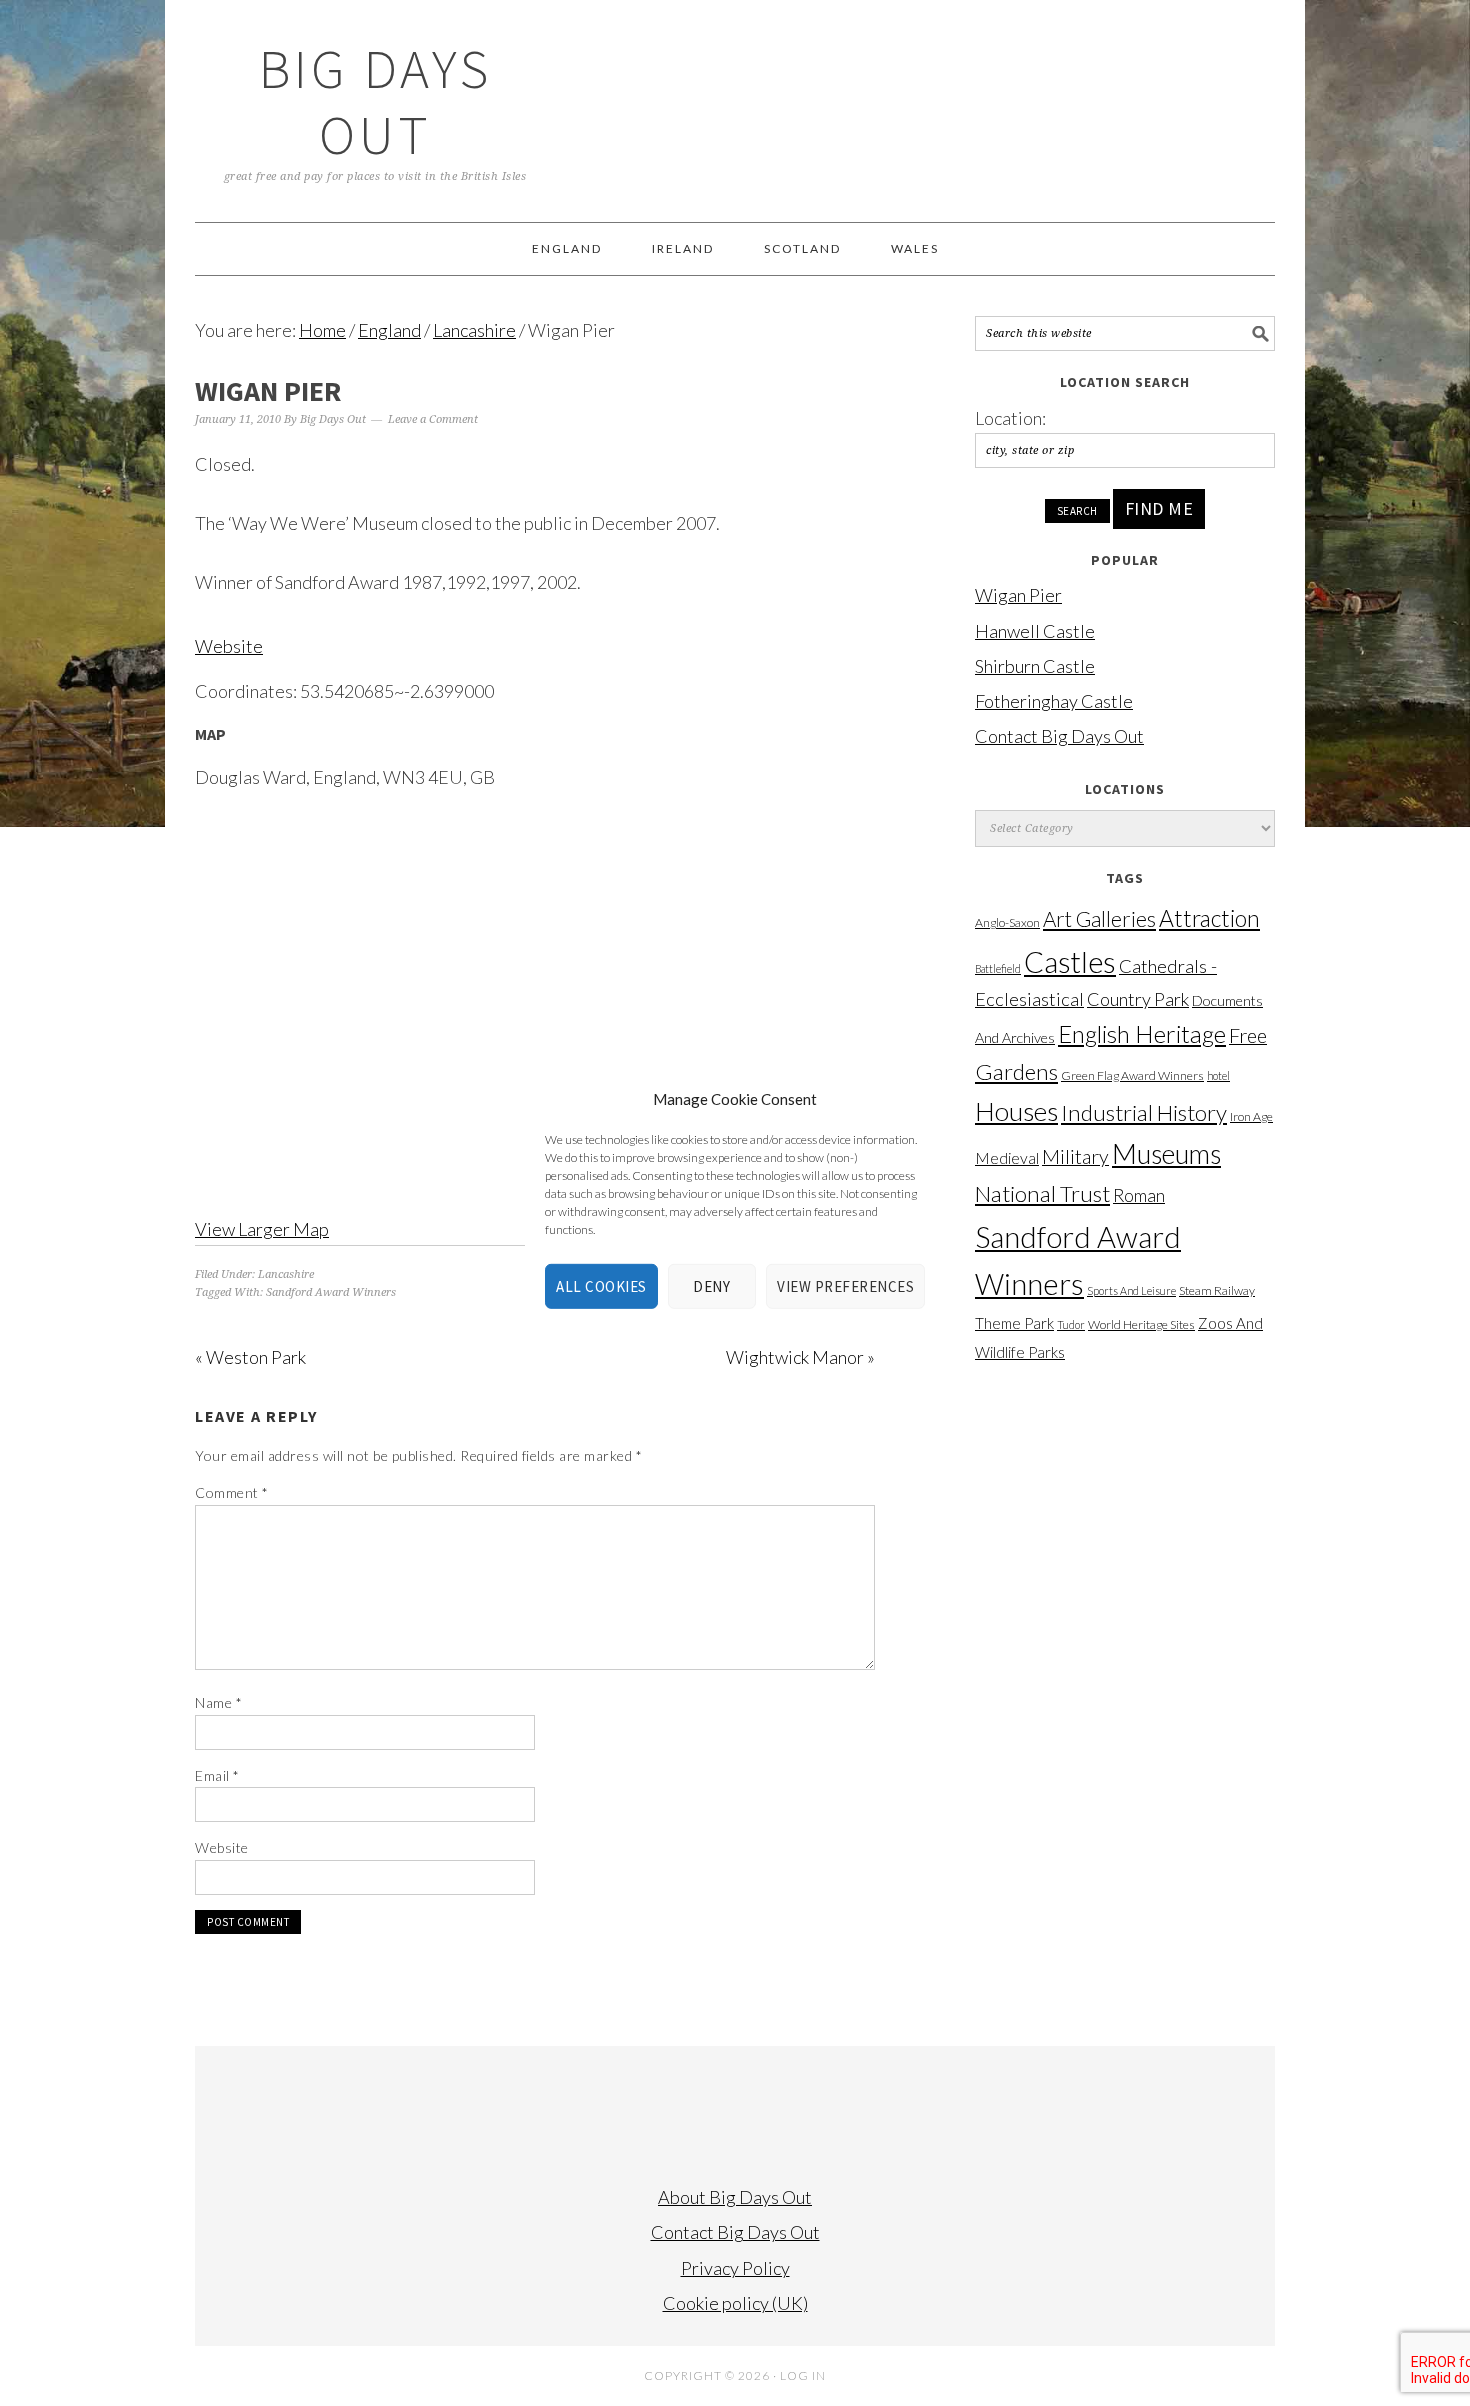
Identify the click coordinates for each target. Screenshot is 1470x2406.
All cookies (601, 1286)
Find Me (1159, 508)
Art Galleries (1099, 919)
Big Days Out (375, 101)
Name (218, 1702)
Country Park (1138, 999)
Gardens (1016, 1071)
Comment (232, 1492)
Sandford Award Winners (331, 1292)
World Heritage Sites (1141, 1324)
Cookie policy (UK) (735, 2303)
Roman (1139, 1195)
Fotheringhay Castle (1054, 701)
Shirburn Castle (1035, 666)
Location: (1010, 418)
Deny (711, 1286)
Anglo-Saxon (1007, 922)
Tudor (1071, 1324)
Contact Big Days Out (1059, 736)
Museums (1166, 1153)
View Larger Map (262, 1229)
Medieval (1007, 1158)
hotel (1218, 1075)
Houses (1016, 1111)
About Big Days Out (735, 2197)
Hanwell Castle (1035, 631)
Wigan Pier (1018, 595)
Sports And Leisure (1131, 1290)
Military (1075, 1156)
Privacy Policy (735, 2268)
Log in (803, 2375)
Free (1248, 1035)
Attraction (1209, 918)
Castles (1070, 961)
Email (217, 1775)
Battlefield (998, 968)
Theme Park (1014, 1323)
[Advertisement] (1125, 1686)
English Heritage (1142, 1033)
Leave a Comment (433, 419)
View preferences (845, 1286)
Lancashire (286, 1274)
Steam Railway (1217, 1290)
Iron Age (1251, 1116)
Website (229, 646)
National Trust (1042, 1193)
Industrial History (1144, 1112)
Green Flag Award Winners (1132, 1075)
